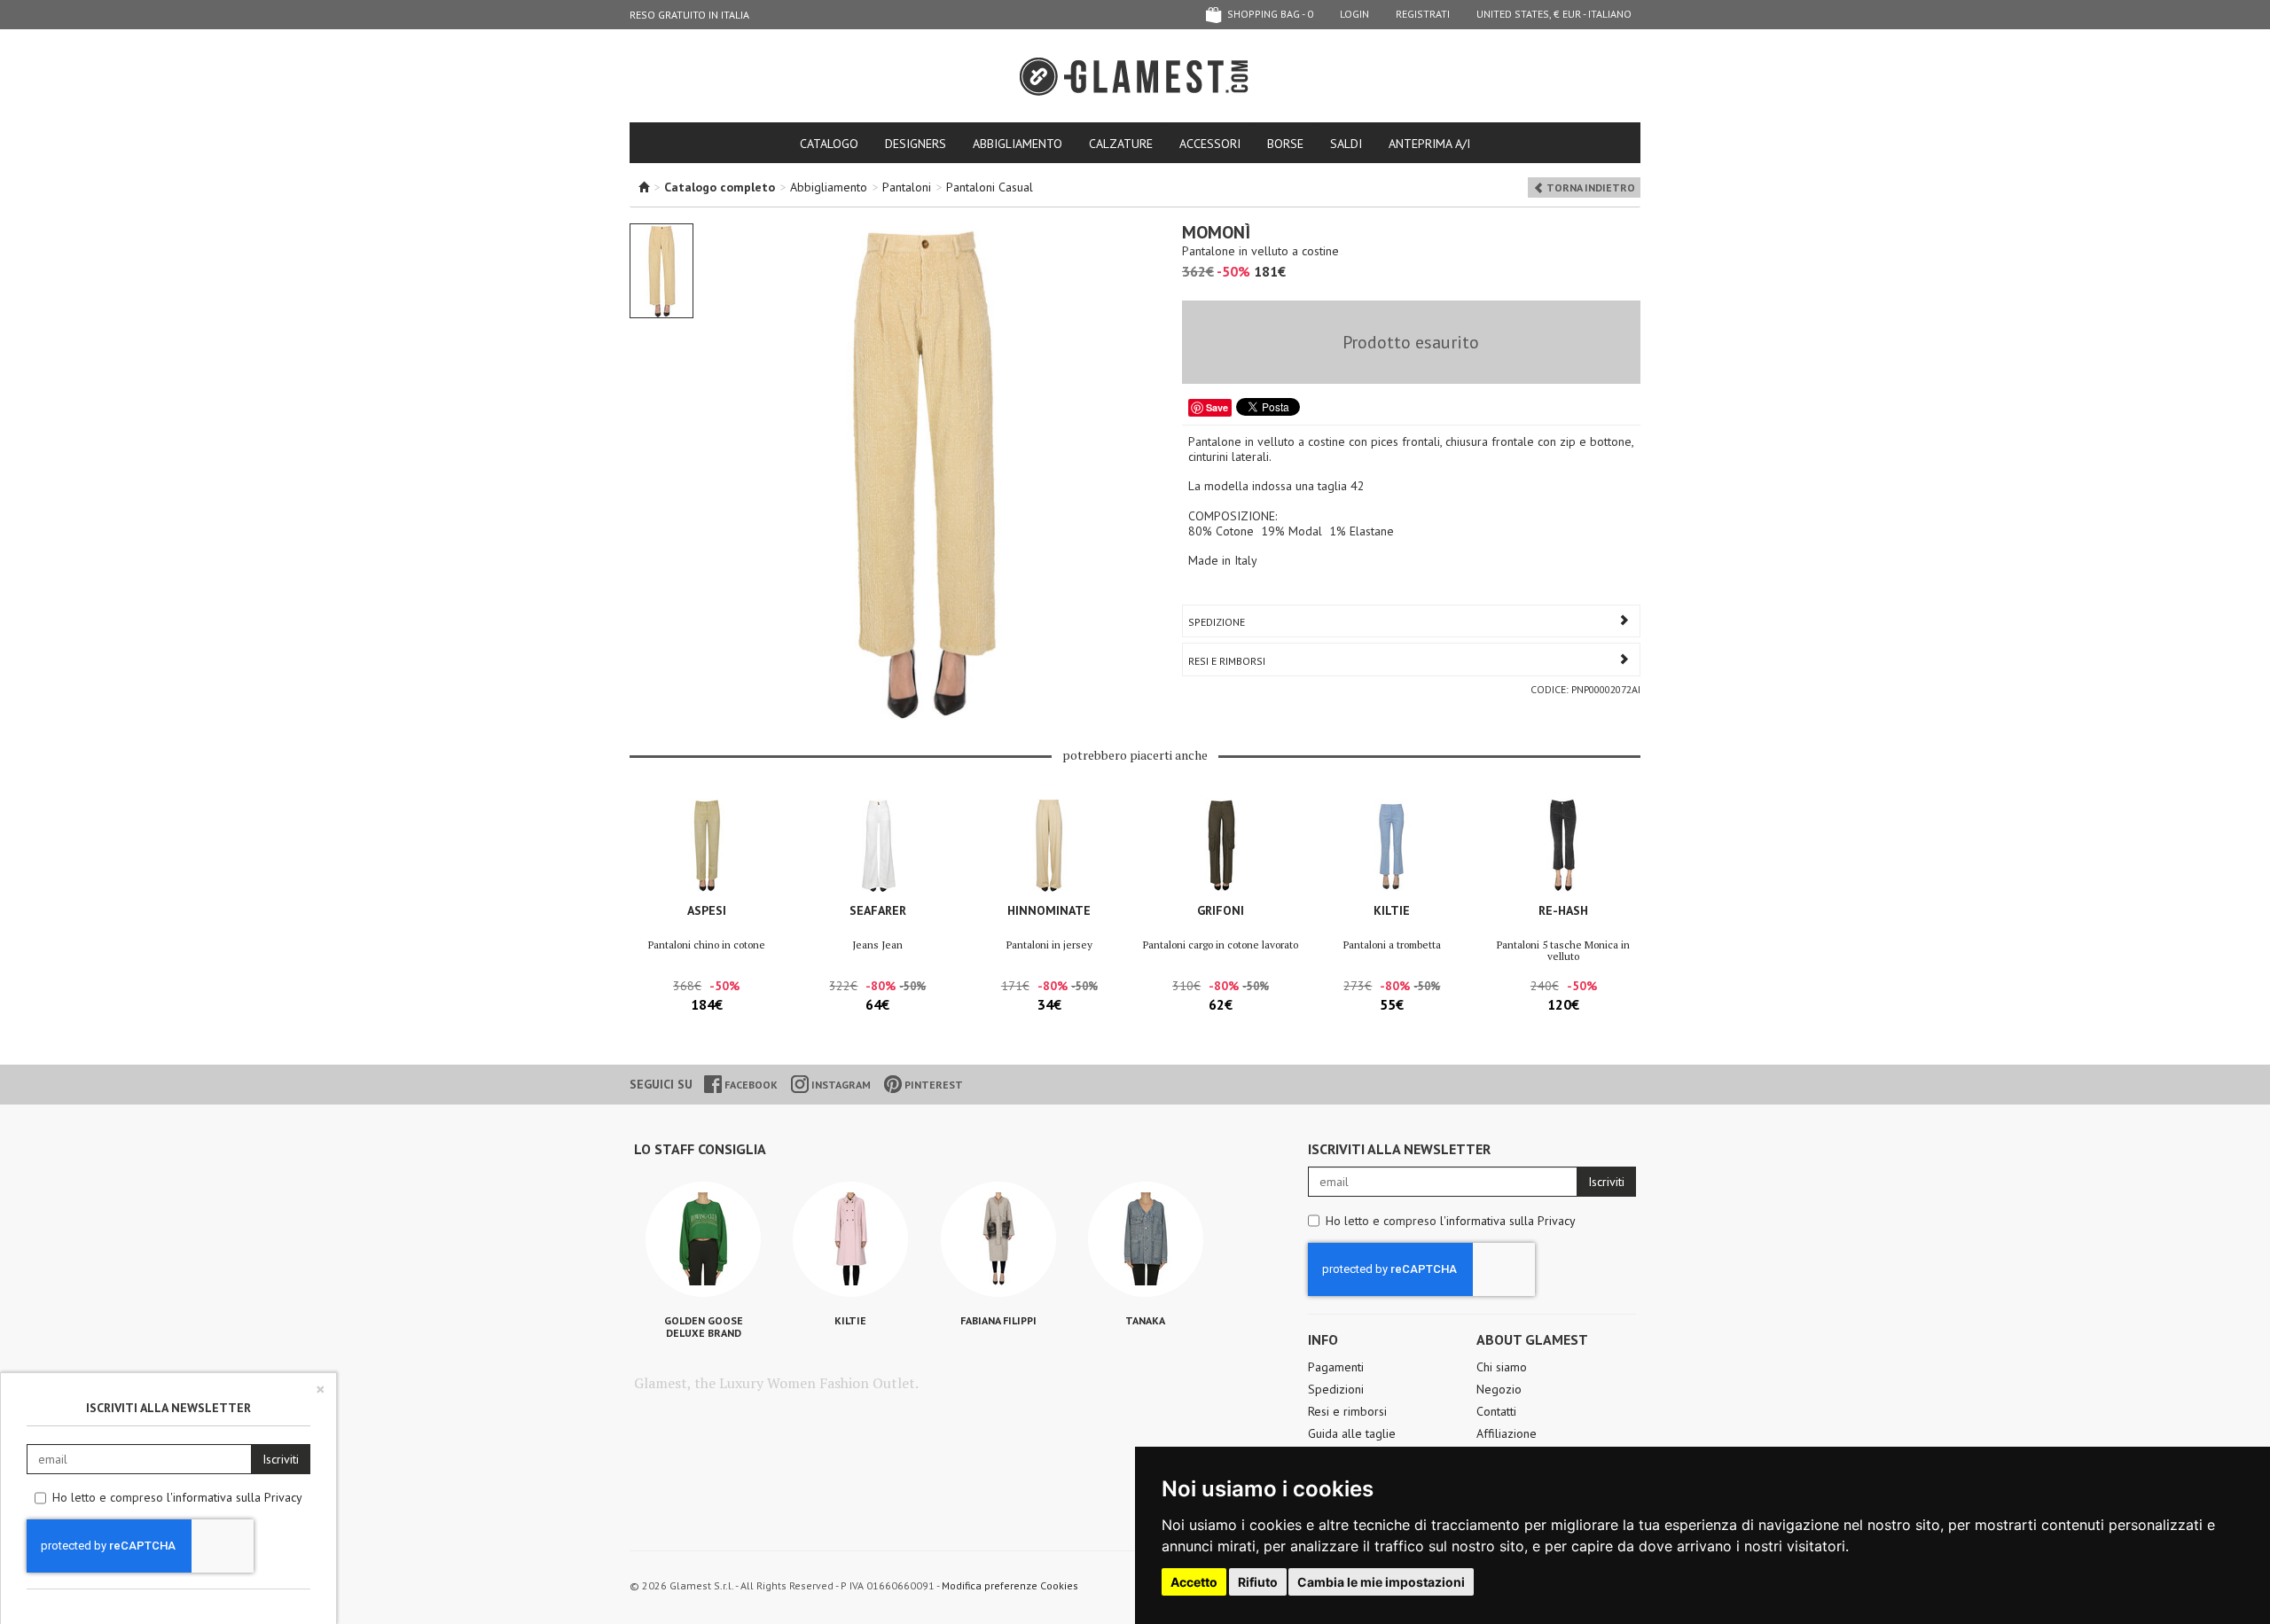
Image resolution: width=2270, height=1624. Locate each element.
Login (1354, 14)
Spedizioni (1336, 1389)
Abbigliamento (1018, 144)
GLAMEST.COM (1135, 77)
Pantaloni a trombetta (1392, 945)
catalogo (829, 144)
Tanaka (1145, 1320)
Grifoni (1221, 910)
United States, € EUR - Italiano (1554, 14)
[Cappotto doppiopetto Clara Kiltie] (850, 1239)
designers (916, 144)
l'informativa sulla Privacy (1508, 1221)
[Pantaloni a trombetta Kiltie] (1392, 845)
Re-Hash (1563, 910)
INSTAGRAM (840, 1085)
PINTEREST (932, 1085)
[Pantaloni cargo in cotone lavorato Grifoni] (1221, 845)
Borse (1285, 144)
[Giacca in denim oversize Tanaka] (1146, 1239)
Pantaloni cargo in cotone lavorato (1221, 945)
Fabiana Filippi (998, 1320)
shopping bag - (1269, 14)
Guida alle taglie (1352, 1433)
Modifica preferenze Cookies (1010, 1585)
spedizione (1217, 622)
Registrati (1423, 14)
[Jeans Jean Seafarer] (877, 845)
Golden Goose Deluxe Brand (704, 1326)
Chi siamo (1502, 1367)
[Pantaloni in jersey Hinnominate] (1049, 845)
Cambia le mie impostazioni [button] (1381, 1582)
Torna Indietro (1589, 187)
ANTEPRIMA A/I (1429, 144)
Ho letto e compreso (1451, 1221)
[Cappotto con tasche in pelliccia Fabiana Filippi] (998, 1239)
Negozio (1499, 1389)
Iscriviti (1606, 1182)
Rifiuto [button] (1258, 1582)
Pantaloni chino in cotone (707, 945)
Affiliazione (1507, 1433)
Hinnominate (1049, 910)
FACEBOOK (750, 1085)
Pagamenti (1336, 1367)
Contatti (1496, 1411)
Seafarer (878, 910)
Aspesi (707, 910)
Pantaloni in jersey (1049, 945)
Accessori (1210, 144)
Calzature (1121, 144)
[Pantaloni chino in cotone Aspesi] (706, 845)
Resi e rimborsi (1347, 1411)
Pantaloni (907, 187)
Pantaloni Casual (990, 187)
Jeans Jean (877, 945)
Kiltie (1392, 910)
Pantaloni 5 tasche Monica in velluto (1563, 950)
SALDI (1346, 144)
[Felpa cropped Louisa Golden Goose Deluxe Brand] (703, 1239)
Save (1217, 407)
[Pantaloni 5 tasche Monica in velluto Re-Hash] (1564, 845)
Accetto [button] (1194, 1582)
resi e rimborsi (1227, 661)
